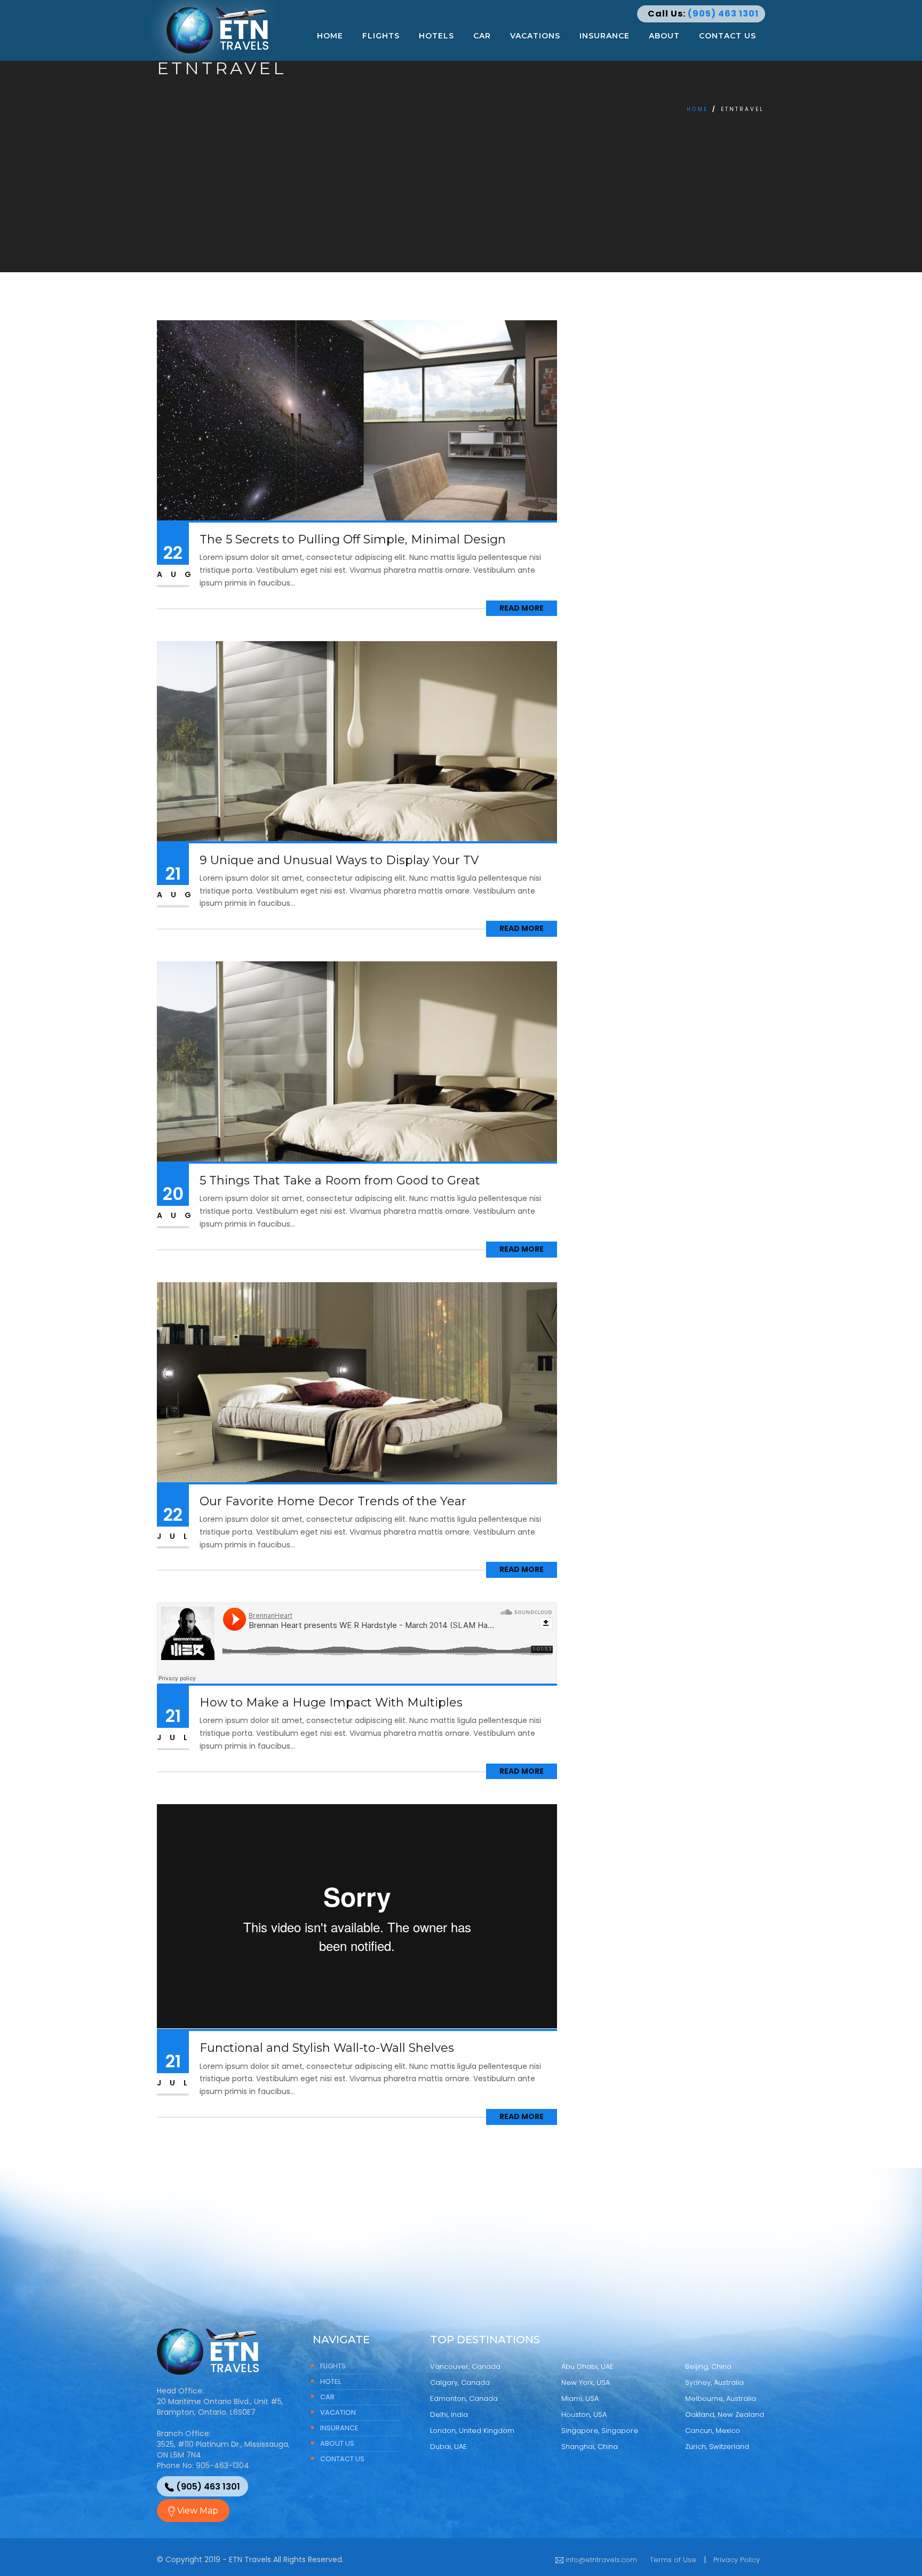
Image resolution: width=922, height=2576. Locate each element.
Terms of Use (673, 2560)
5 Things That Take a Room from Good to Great (340, 1180)
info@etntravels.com (600, 2560)
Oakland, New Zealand (725, 2415)
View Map (197, 2511)
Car (482, 36)
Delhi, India (449, 2415)
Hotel (331, 2381)
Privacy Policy (737, 2560)
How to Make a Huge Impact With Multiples (331, 1702)
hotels (436, 36)
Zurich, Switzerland (717, 2447)
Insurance (605, 36)
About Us (337, 2443)
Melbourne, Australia (721, 2399)
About (664, 36)
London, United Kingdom (472, 2431)
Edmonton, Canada (464, 2399)
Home (330, 36)
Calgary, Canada (460, 2383)
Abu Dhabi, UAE (587, 2366)
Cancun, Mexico (713, 2431)
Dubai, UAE (448, 2447)
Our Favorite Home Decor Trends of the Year (333, 1501)
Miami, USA (580, 2399)
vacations (535, 36)
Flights (381, 36)
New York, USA (586, 2383)
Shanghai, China (590, 2447)
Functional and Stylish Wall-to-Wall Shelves (327, 2048)
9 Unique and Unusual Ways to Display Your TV (339, 860)
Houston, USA (584, 2415)
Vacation (338, 2412)
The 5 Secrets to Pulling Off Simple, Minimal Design (353, 539)
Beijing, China (708, 2366)
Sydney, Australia (714, 2383)
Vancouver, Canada (465, 2366)
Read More (522, 608)
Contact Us (728, 36)
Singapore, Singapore (600, 2431)
